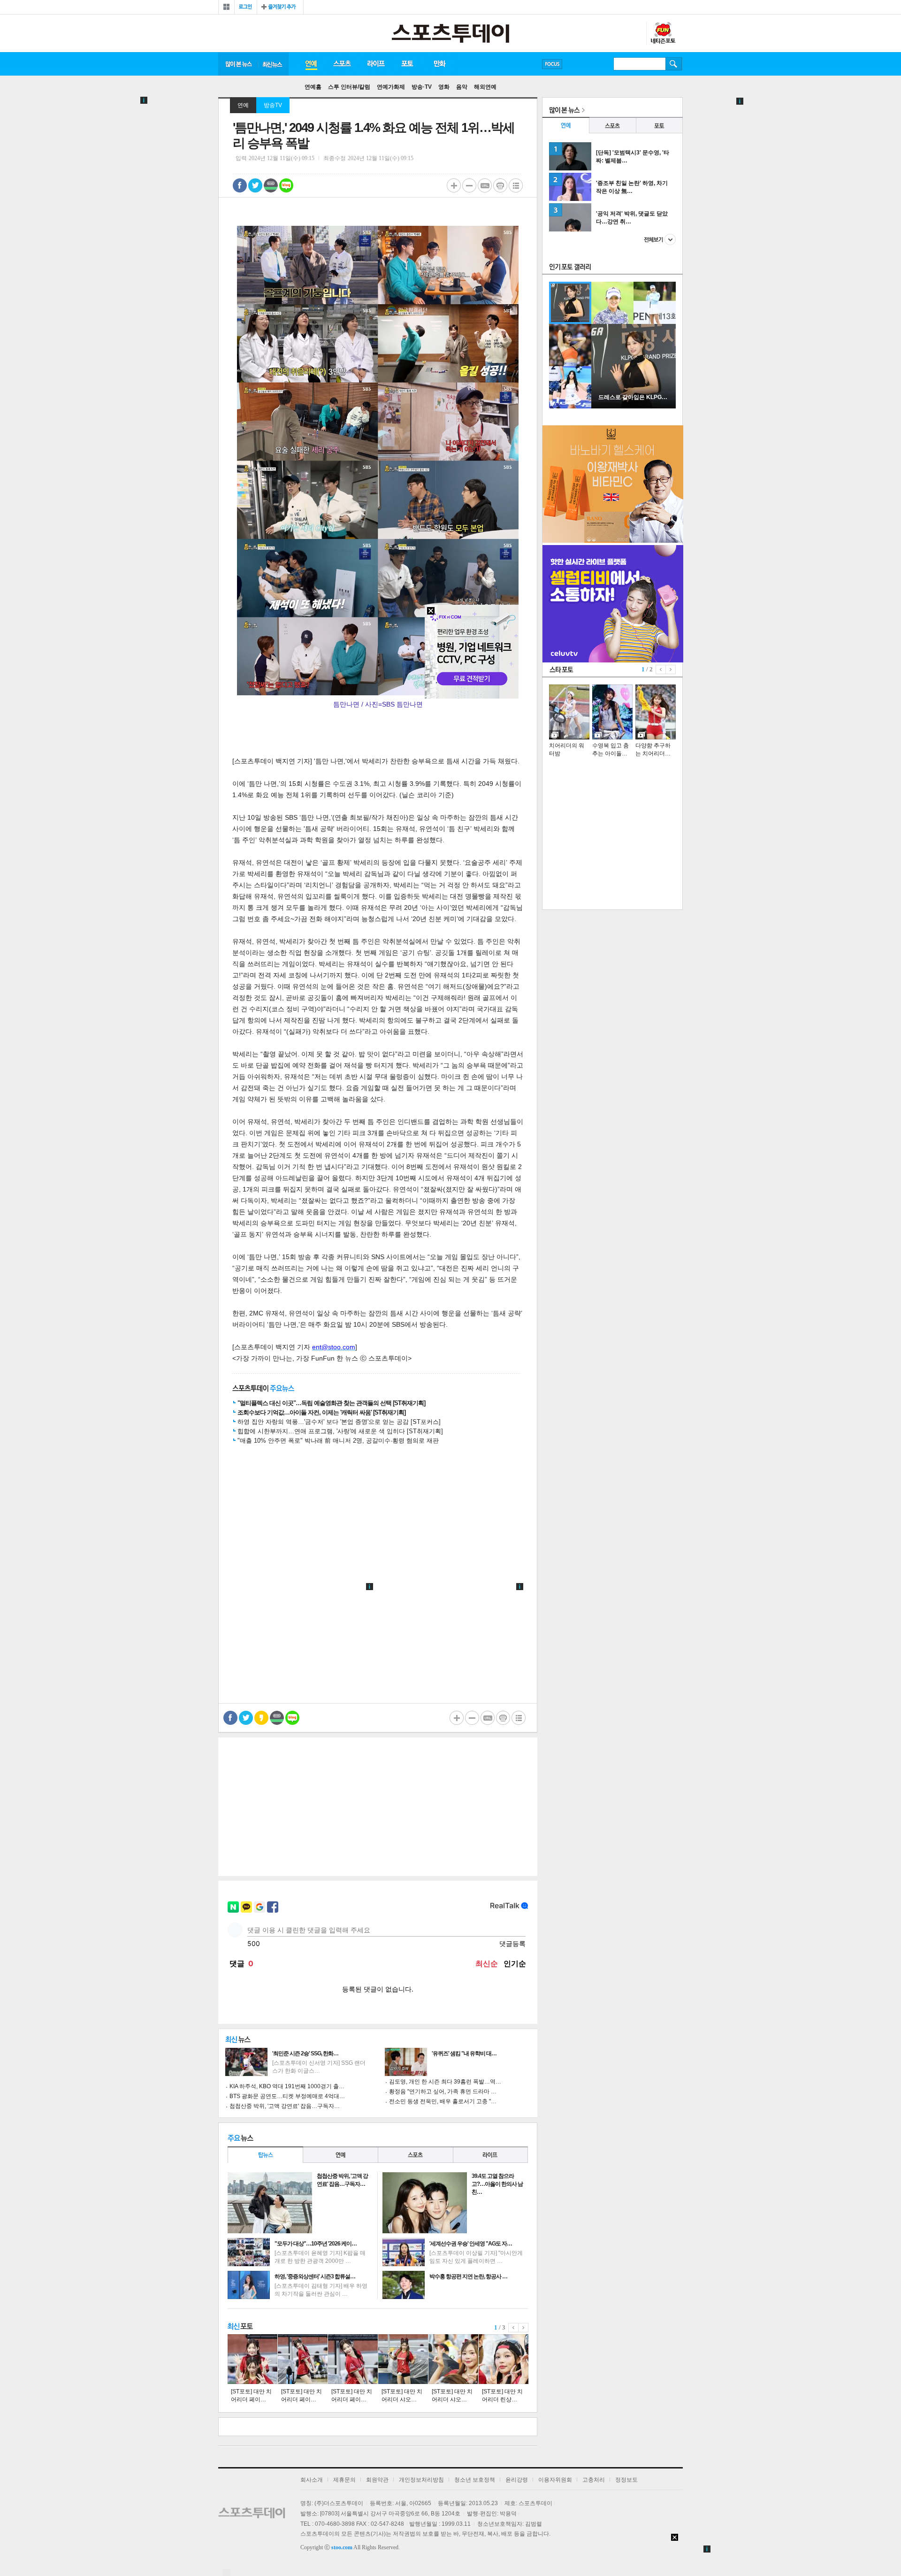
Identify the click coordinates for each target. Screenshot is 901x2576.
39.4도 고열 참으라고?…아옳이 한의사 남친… (497, 2184)
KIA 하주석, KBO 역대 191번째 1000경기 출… (287, 2086)
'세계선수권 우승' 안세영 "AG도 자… (471, 2244)
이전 (513, 2328)
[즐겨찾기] (280, 7)
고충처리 (594, 2480)
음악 (462, 87)
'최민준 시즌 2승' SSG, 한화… (305, 2053)
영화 (444, 87)
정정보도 (626, 2480)
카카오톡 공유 (261, 1718)
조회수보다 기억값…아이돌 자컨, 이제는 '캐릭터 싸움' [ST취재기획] (321, 1412)
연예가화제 (391, 87)
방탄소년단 (579, 64)
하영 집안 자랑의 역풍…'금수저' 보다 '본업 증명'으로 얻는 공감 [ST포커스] (339, 1422)
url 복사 (485, 185)
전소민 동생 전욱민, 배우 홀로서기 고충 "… (443, 2101)
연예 (311, 64)
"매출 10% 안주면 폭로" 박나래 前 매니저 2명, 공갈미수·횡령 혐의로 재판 (338, 1441)
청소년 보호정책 (475, 2480)
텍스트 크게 (454, 185)
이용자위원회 (555, 2480)
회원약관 (377, 2480)
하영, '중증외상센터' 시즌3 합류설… (315, 2276)
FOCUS (552, 64)
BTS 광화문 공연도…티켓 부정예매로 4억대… (287, 2096)
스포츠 (342, 64)
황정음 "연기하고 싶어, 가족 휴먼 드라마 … (443, 2092)
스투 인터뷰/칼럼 (349, 87)
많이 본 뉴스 (238, 64)
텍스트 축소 (469, 185)
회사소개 (312, 2480)
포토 (407, 64)
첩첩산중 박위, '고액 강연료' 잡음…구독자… (285, 2106)
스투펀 (663, 33)
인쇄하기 (500, 185)
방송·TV (422, 87)
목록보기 (516, 185)
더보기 (660, 239)
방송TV (273, 105)
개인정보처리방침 (421, 2480)
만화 (440, 64)
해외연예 (485, 87)
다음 (523, 2328)
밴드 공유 (271, 185)
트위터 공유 (255, 185)
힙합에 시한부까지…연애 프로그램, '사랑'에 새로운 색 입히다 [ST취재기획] (340, 1431)
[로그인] (246, 7)
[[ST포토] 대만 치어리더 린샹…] (504, 2359)
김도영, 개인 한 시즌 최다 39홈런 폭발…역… (445, 2082)
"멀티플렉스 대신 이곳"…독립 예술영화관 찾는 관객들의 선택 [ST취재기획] (331, 1403)
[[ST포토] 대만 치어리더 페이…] (252, 2359)
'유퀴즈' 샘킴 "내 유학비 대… (464, 2053)
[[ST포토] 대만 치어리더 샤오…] (403, 2359)
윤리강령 (517, 2480)
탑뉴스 (265, 2155)
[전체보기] (226, 7)
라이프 (376, 64)
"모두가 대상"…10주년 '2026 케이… (316, 2244)
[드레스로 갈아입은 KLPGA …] (634, 407)
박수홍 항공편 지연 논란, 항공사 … (468, 2276)
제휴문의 (344, 2480)
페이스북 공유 (240, 185)
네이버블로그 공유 (286, 185)
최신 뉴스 (273, 64)
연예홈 (313, 87)
